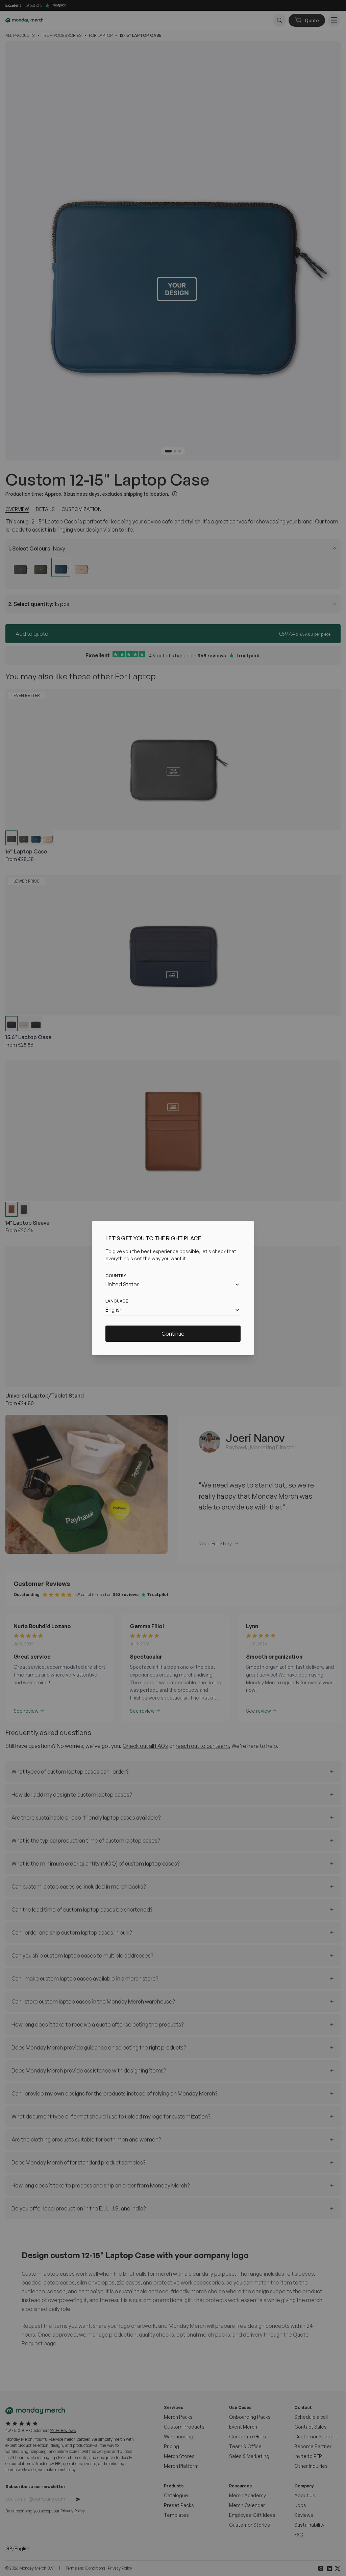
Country (116, 1276)
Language (117, 1301)
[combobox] (173, 1284)
